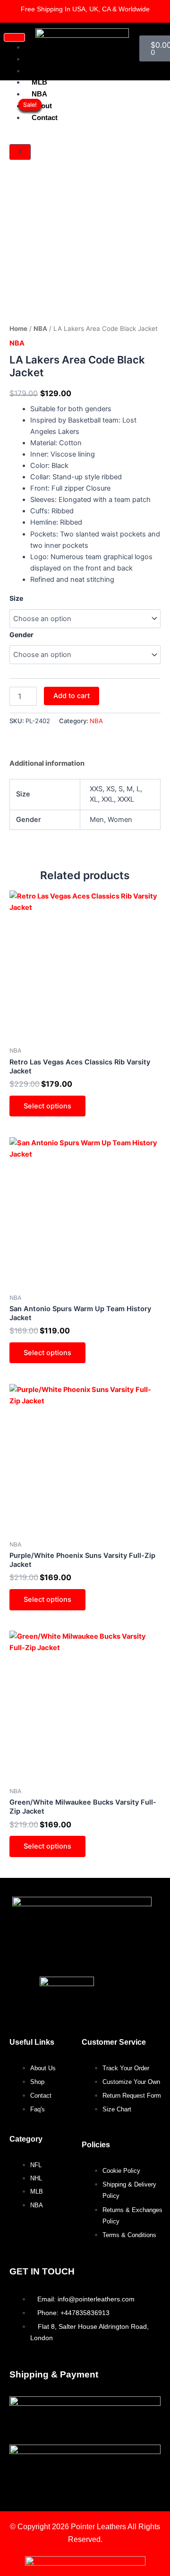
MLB (39, 82)
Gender (21, 635)
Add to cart (72, 696)
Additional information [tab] (47, 763)
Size (16, 598)
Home (18, 328)
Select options (47, 1106)
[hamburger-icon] (14, 37)
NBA (40, 328)
